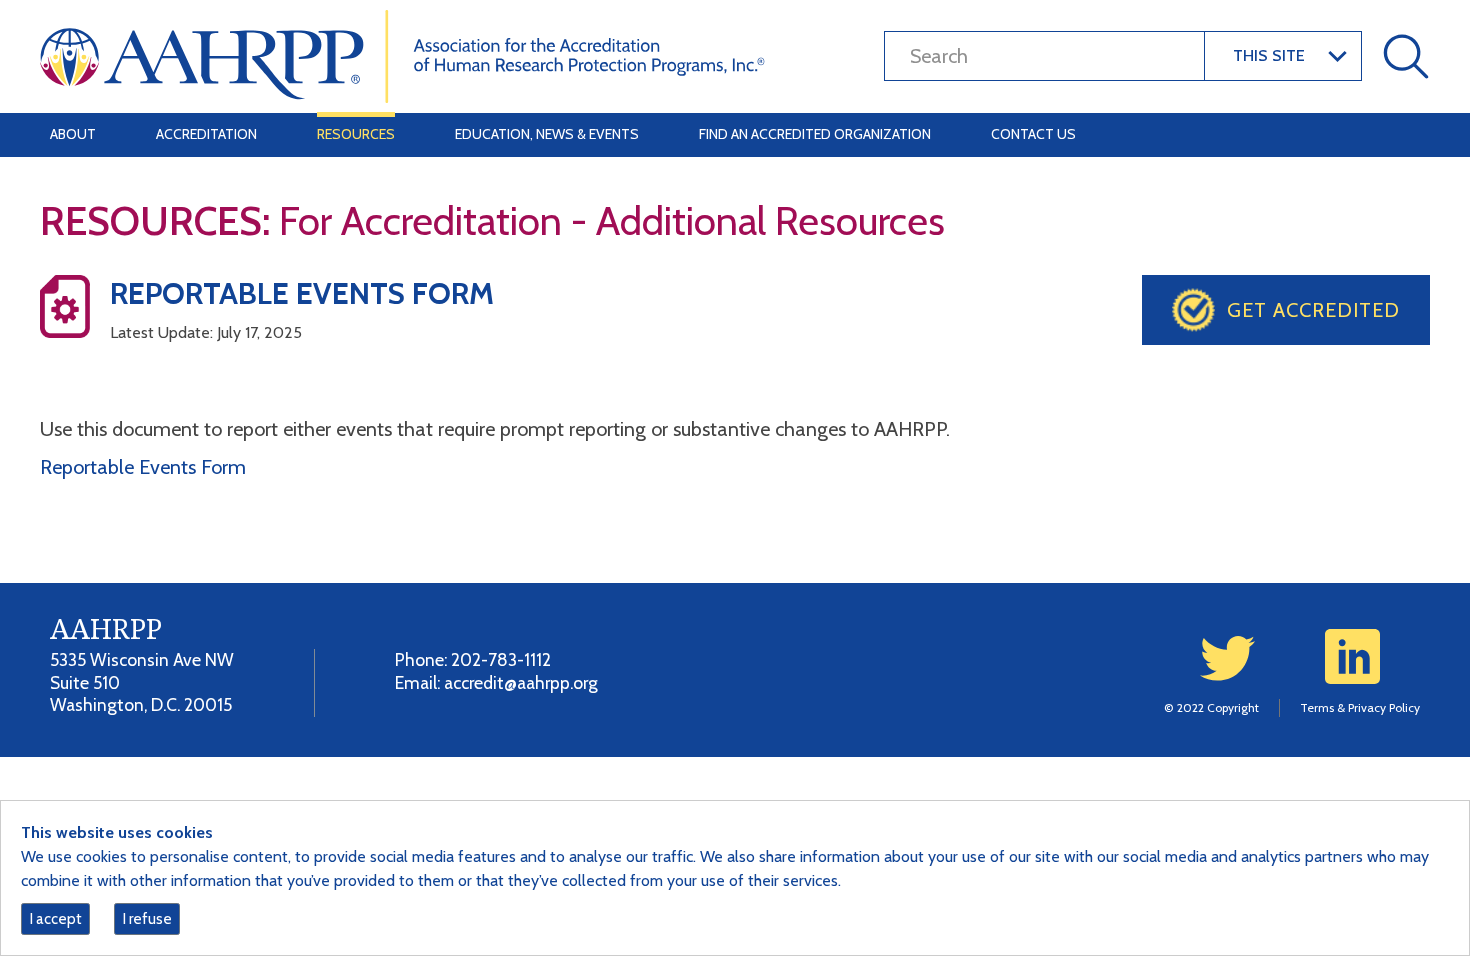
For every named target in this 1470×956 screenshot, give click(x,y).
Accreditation (206, 134)
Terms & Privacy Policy (1360, 707)
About (73, 134)
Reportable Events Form (143, 467)
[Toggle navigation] (1402, 135)
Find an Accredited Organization (815, 134)
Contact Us (1033, 134)
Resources (356, 134)
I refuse (147, 919)
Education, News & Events (547, 134)
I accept (56, 919)
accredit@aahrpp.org (521, 682)
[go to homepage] (402, 54)
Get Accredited (1313, 310)
